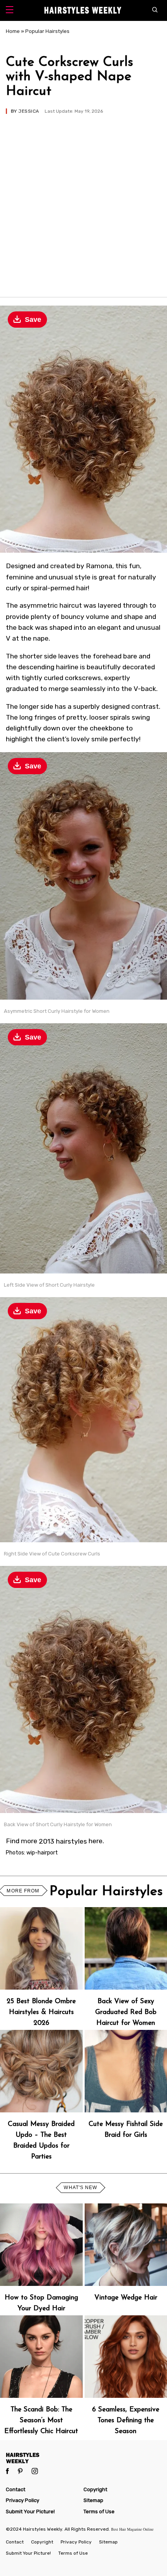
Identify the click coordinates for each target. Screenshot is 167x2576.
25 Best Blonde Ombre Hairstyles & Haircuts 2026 (41, 2012)
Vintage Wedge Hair (126, 2298)
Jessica (29, 111)
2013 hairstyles (63, 1841)
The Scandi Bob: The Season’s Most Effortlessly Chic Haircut (41, 2420)
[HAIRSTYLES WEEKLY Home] (83, 2458)
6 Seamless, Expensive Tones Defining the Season (126, 2420)
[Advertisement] (83, 202)
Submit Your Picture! (30, 2512)
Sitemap (93, 2500)
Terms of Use (99, 2512)
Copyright (95, 2489)
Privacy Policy (23, 2500)
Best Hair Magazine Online (132, 2529)
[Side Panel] (10, 11)
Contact (16, 2489)
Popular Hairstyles (47, 31)
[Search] (157, 10)
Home (13, 31)
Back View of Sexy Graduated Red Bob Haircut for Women (126, 2012)
